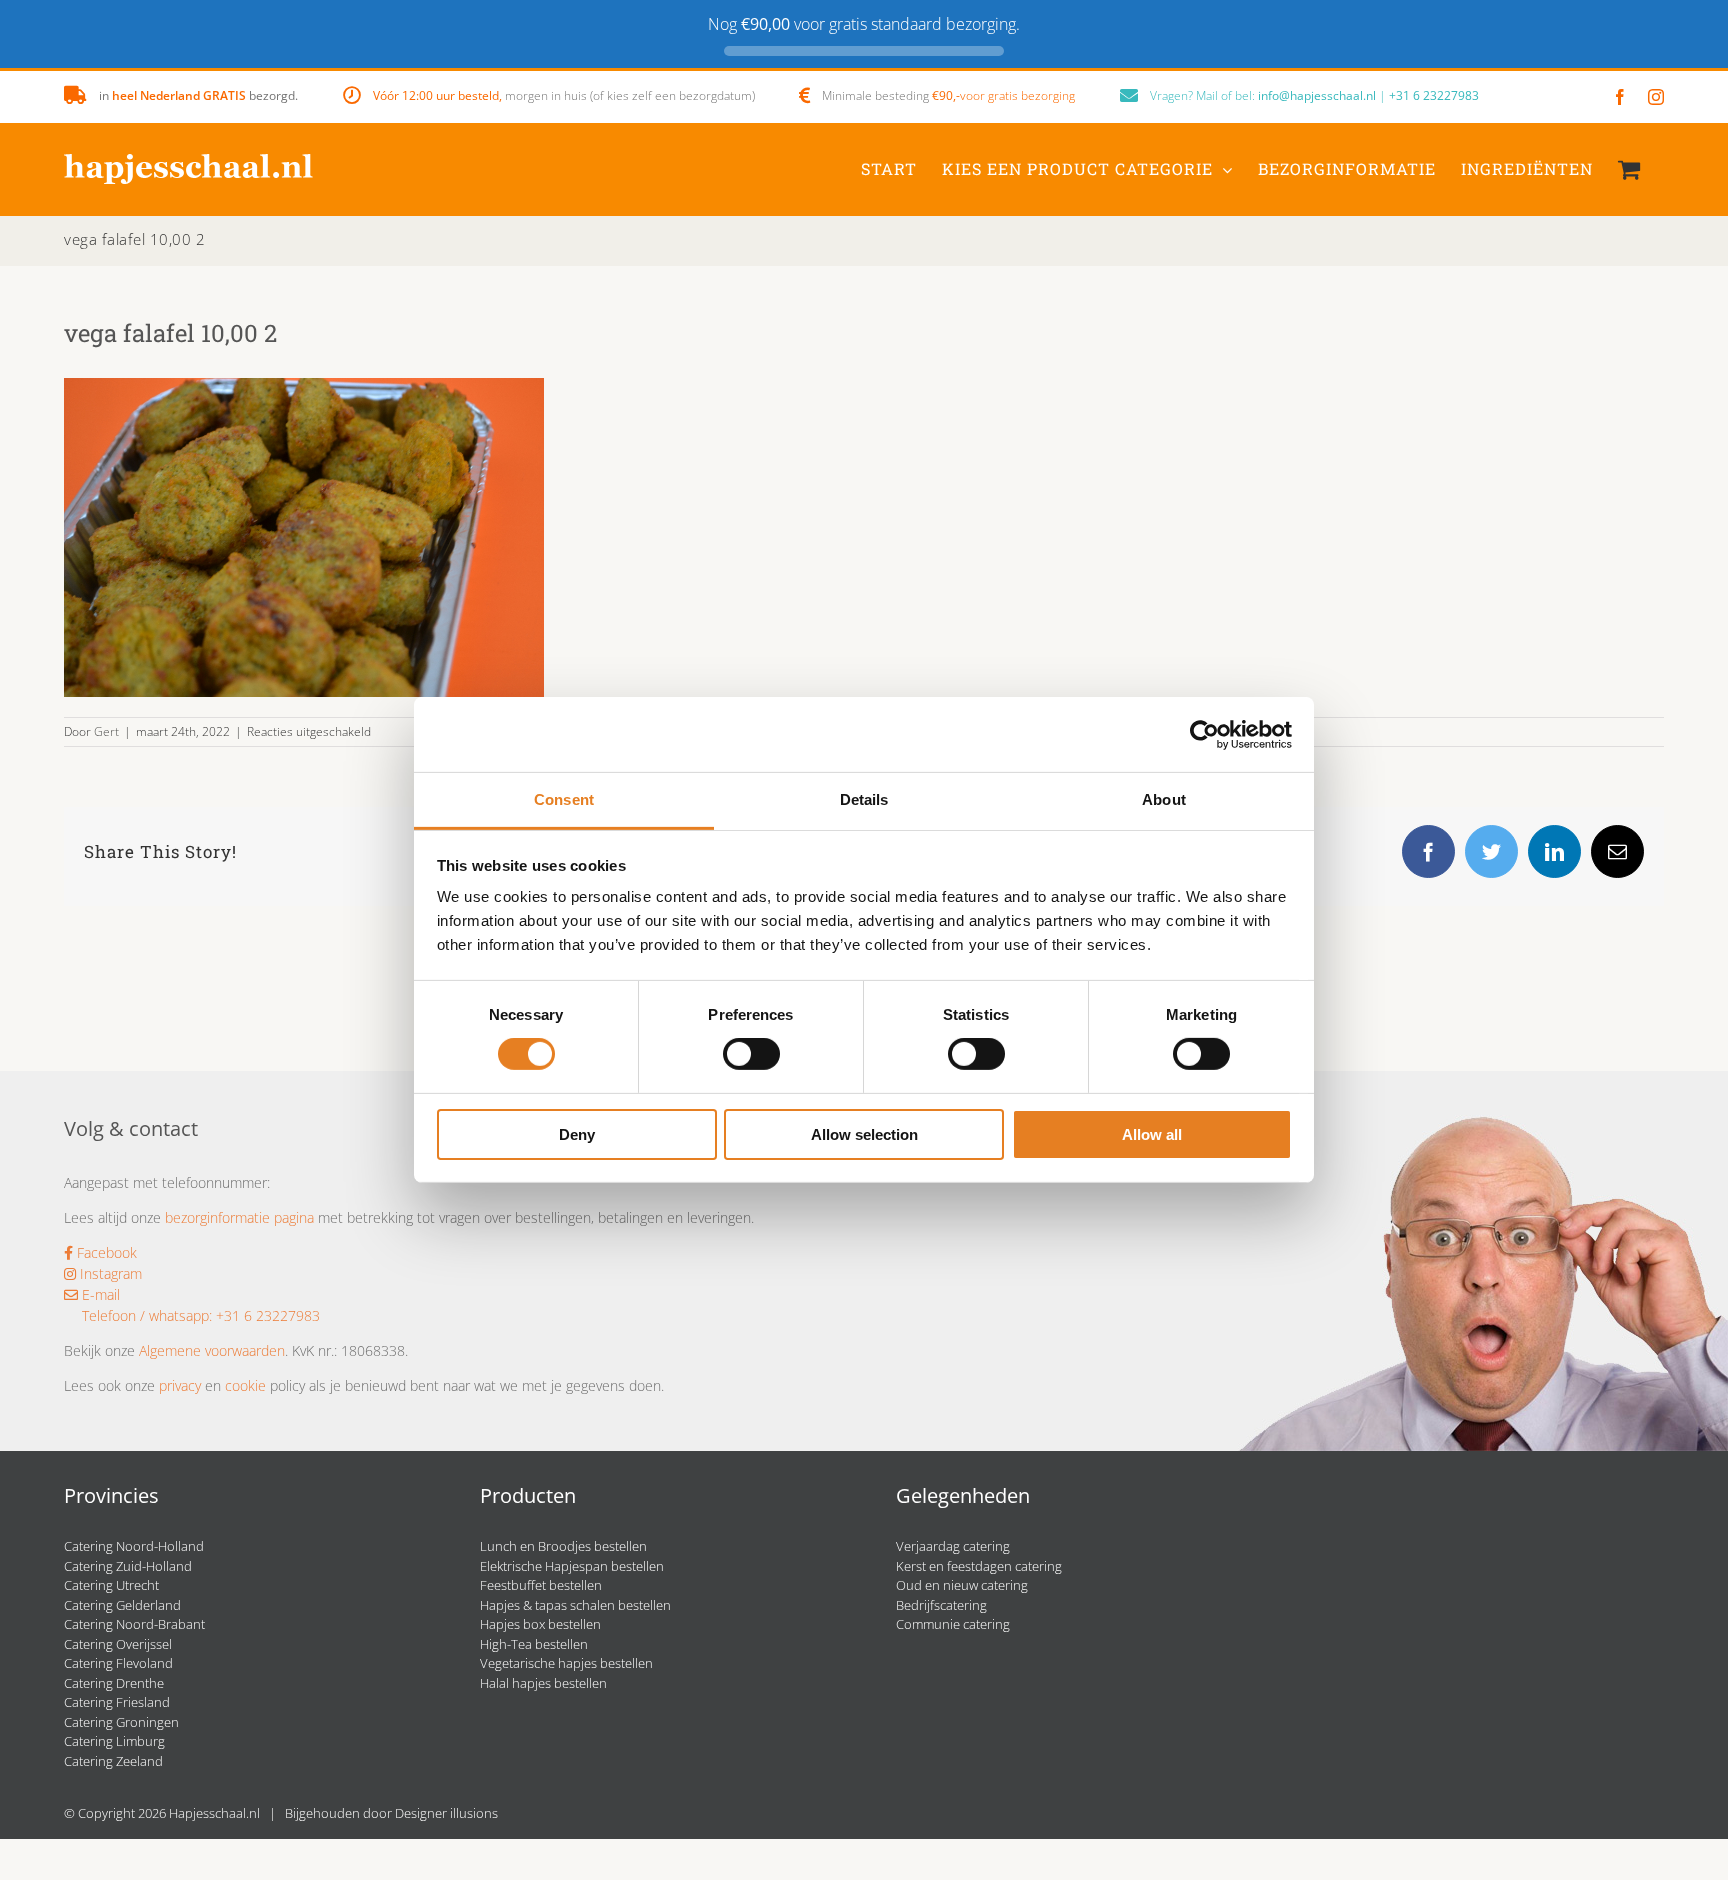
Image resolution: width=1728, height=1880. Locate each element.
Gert (106, 731)
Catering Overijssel (118, 1644)
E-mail (99, 1294)
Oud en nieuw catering (962, 1585)
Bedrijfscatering (941, 1605)
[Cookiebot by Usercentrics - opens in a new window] (1204, 734)
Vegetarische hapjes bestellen (566, 1663)
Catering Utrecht (111, 1585)
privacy (180, 1385)
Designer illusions (446, 1813)
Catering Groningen (121, 1722)
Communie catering (953, 1624)
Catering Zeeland (113, 1761)
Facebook (105, 1252)
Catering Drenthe (114, 1683)
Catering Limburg (114, 1741)
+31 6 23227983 (1434, 95)
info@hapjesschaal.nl (1317, 95)
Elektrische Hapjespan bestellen (572, 1566)
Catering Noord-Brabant (134, 1624)
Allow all (1152, 1134)
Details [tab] (864, 799)
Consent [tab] (564, 799)
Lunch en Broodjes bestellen (563, 1546)
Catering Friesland (117, 1702)
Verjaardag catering (953, 1546)
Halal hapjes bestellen (543, 1683)
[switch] (751, 1054)
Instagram (109, 1273)
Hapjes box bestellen (540, 1624)
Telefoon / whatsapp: (147, 1315)
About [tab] (1164, 799)
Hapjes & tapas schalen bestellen (575, 1605)
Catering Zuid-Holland (128, 1566)
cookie (245, 1385)
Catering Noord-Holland (134, 1546)
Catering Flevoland (118, 1663)
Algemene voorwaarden (212, 1350)
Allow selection (864, 1134)
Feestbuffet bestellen (541, 1585)
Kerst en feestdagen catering (979, 1566)
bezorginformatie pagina (239, 1217)
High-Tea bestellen (534, 1644)
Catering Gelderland (122, 1605)
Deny (577, 1134)
